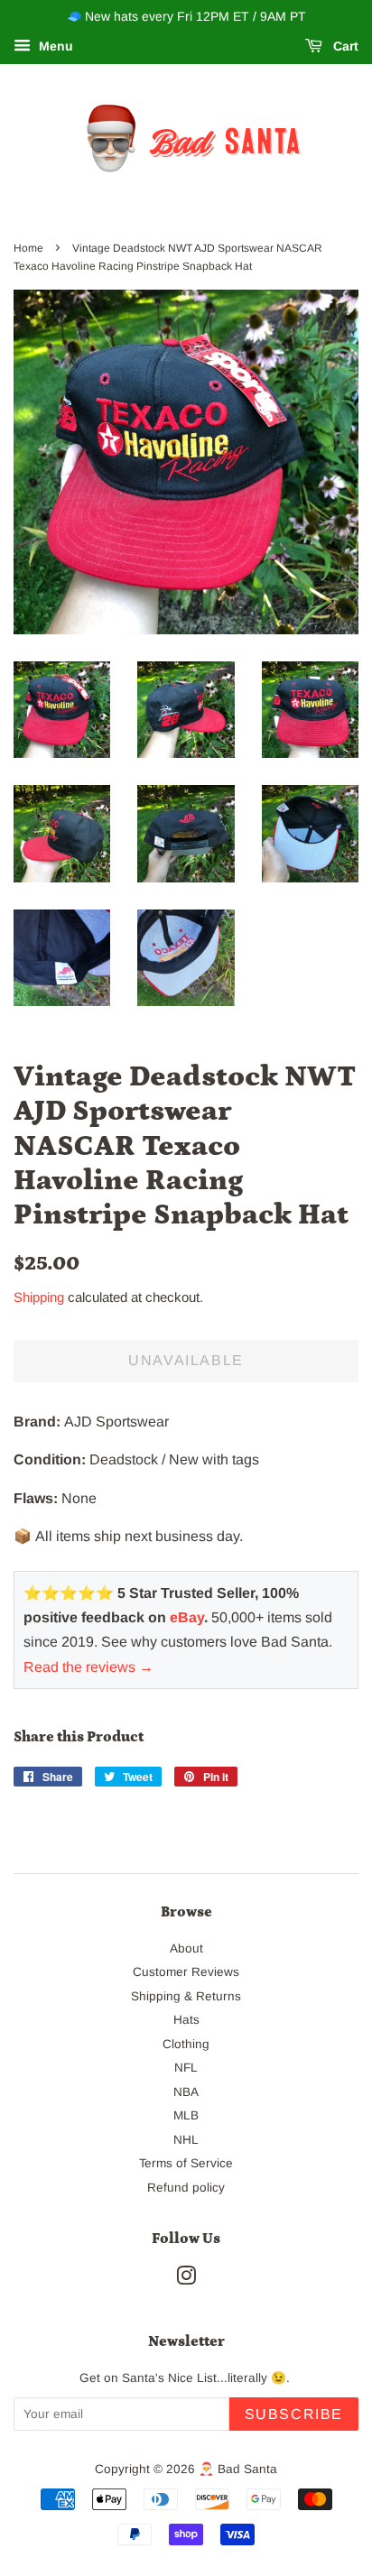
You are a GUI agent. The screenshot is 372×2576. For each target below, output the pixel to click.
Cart (344, 46)
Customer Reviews (186, 1972)
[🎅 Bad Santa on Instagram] (186, 2280)
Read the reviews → (88, 1667)
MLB (186, 2115)
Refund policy (186, 2188)
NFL (186, 2068)
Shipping (39, 1297)
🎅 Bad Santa (238, 2469)
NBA (186, 2092)
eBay (187, 1617)
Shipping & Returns (186, 1996)
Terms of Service (186, 2163)
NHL (186, 2140)
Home (28, 248)
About (186, 1948)
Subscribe (294, 2414)
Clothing (186, 2044)
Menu (54, 46)
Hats (186, 2020)
